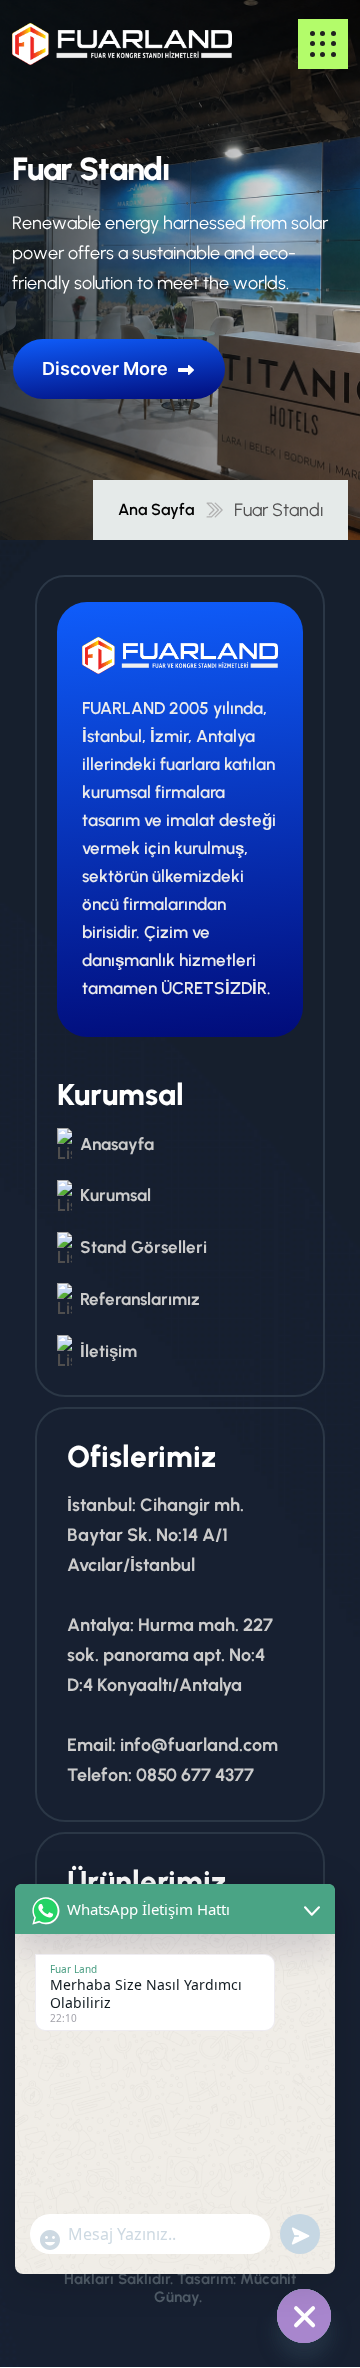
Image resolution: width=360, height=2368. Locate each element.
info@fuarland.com (199, 1745)
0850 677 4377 (195, 1775)
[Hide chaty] (304, 2316)
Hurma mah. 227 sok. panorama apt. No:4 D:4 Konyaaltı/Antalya (170, 1655)
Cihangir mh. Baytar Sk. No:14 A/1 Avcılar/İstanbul (155, 1535)
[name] (72, 44)
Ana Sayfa (156, 510)
